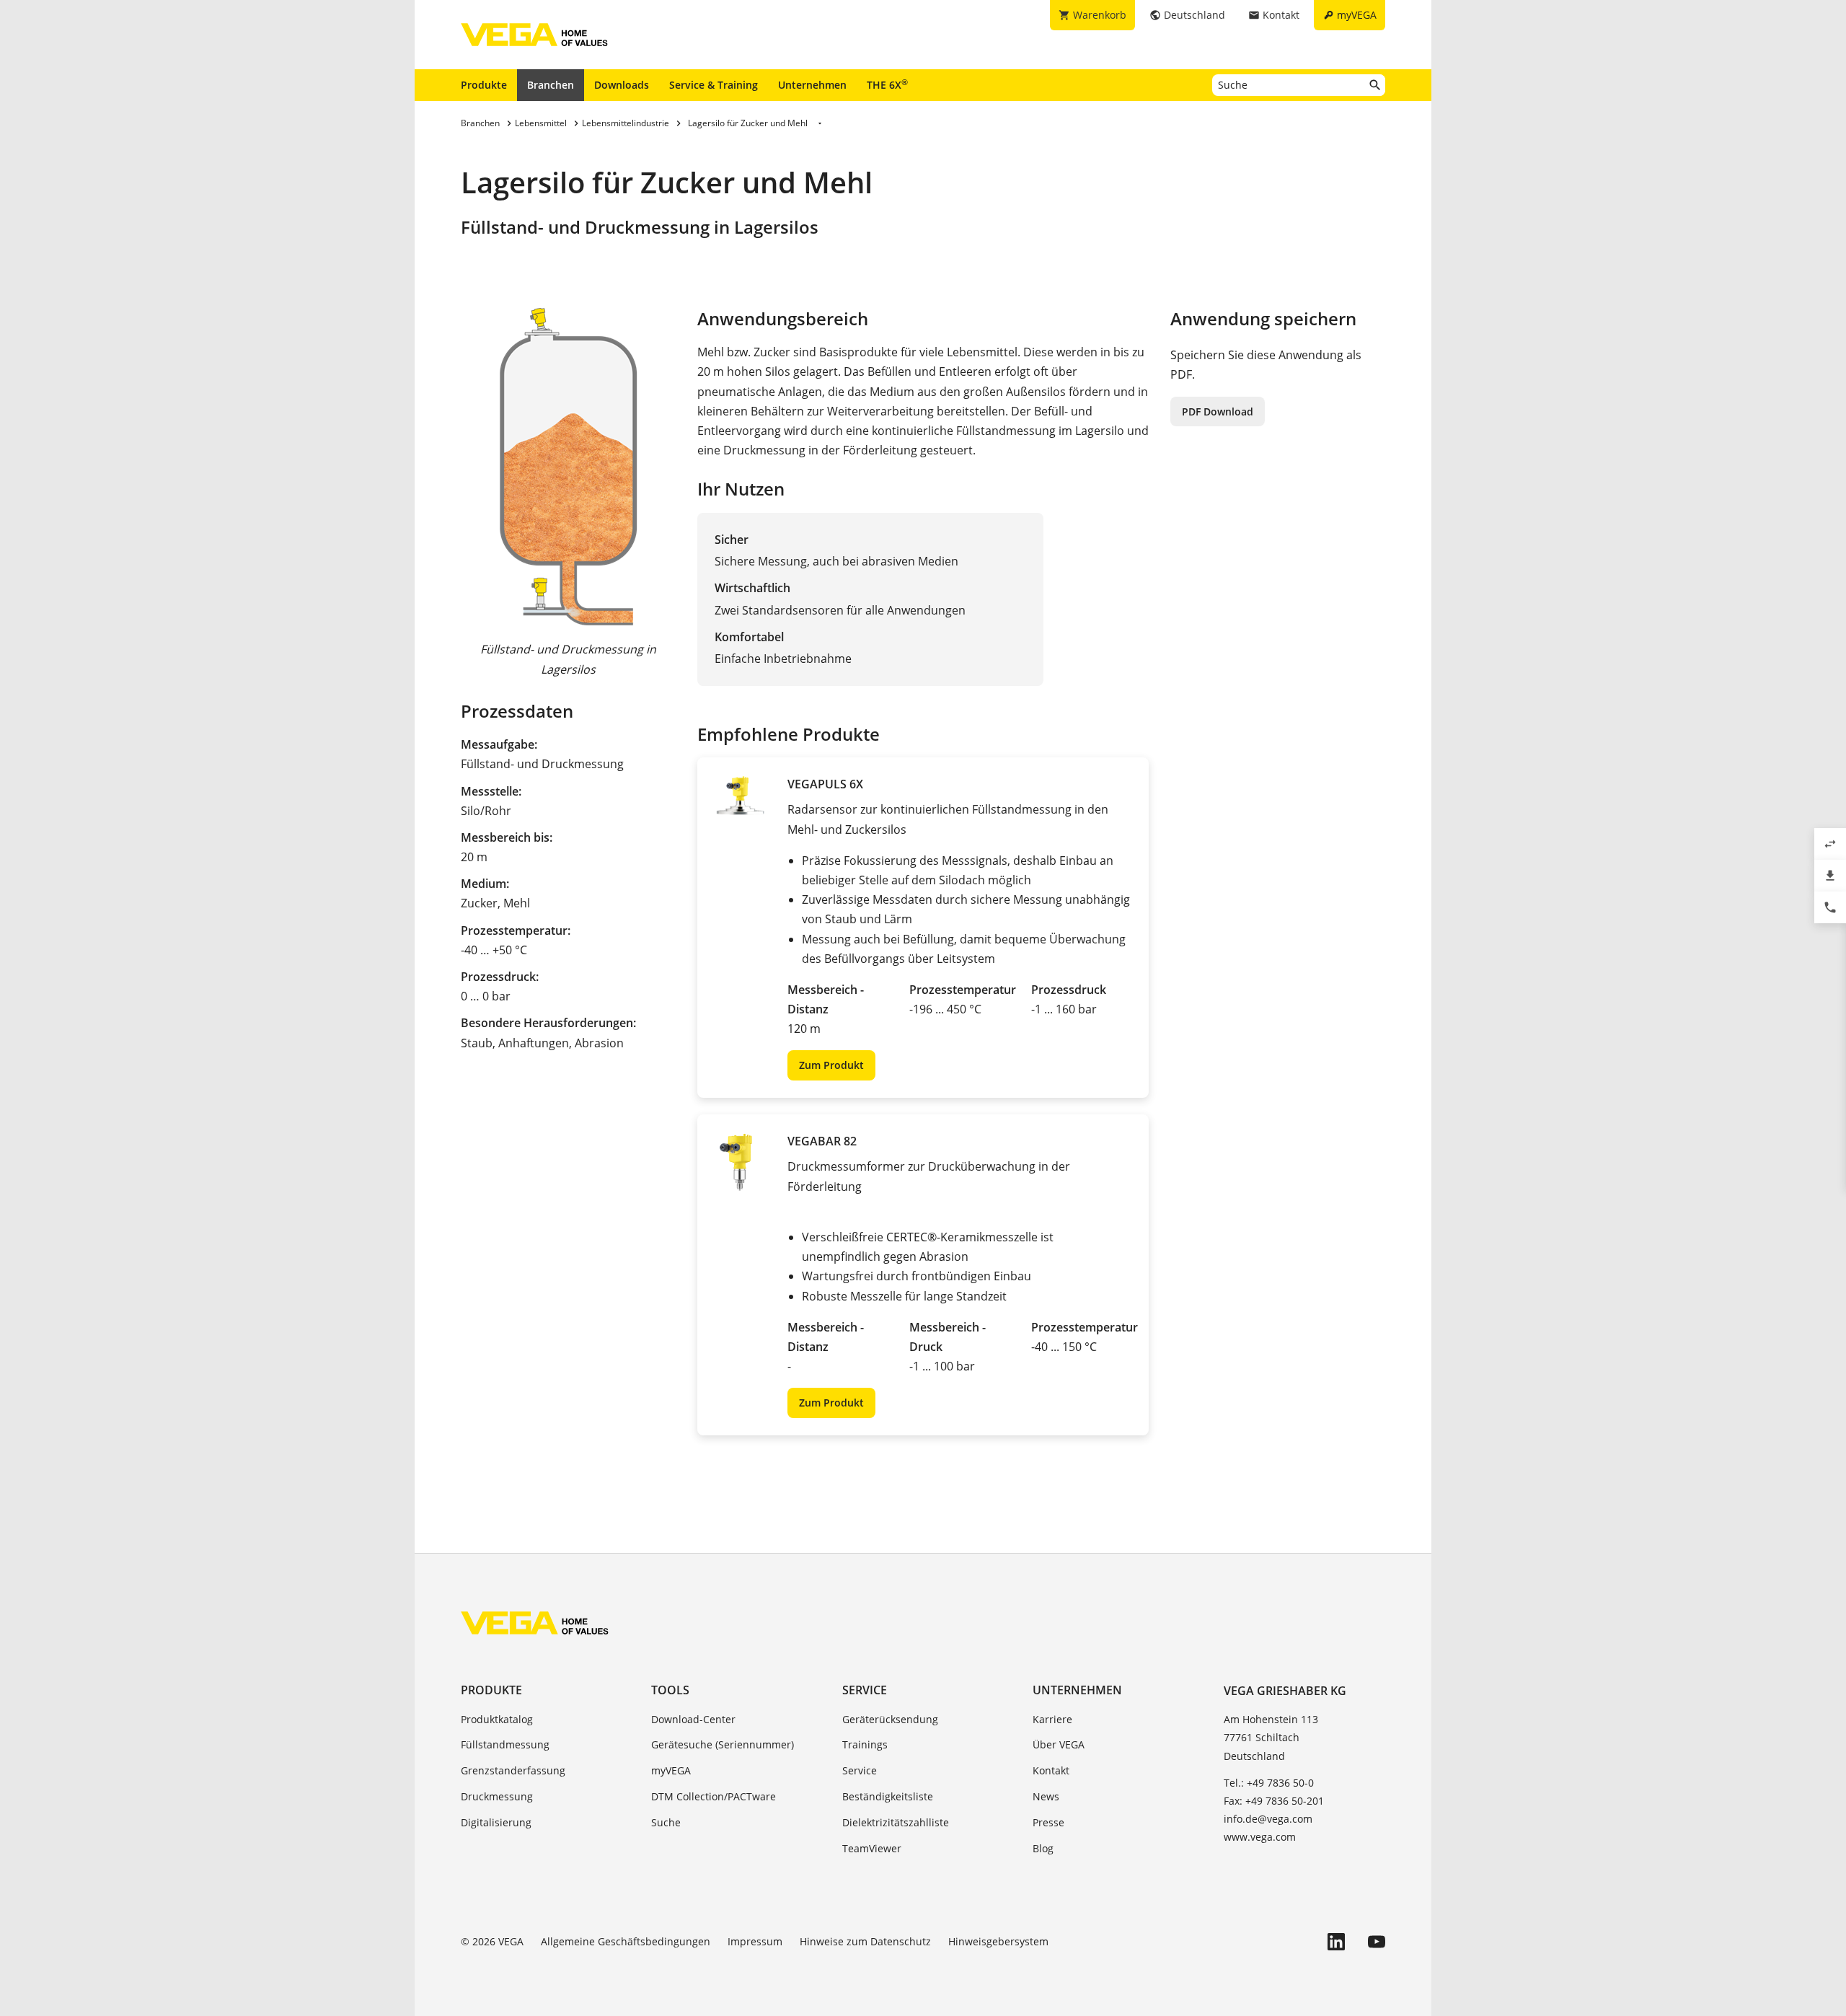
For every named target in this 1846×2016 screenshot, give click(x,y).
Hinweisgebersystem (998, 1941)
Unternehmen (812, 85)
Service (865, 1690)
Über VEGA (1059, 1744)
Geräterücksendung (890, 1719)
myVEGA (671, 1770)
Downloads (622, 85)
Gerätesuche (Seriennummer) (723, 1744)
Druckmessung (497, 1796)
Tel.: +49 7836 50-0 (1269, 1783)
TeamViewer (872, 1848)
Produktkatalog (497, 1719)
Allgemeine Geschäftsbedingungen (626, 1941)
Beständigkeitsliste (888, 1796)
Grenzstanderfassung (513, 1770)
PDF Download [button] (1218, 411)
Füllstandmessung (505, 1744)
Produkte (484, 85)
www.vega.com (1260, 1837)
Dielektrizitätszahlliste (896, 1822)
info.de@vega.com (1268, 1819)
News (1046, 1796)
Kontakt (1051, 1770)
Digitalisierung (496, 1822)
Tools (670, 1690)
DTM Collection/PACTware (714, 1796)
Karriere (1052, 1719)
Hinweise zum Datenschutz (865, 1941)
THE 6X (887, 84)
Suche (666, 1822)
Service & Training (714, 85)
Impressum (755, 1941)
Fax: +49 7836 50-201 (1274, 1801)
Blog (1043, 1848)
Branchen (551, 85)
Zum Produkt (831, 1065)
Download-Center (693, 1719)
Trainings (865, 1744)
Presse (1048, 1822)
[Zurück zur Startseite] (535, 1623)
